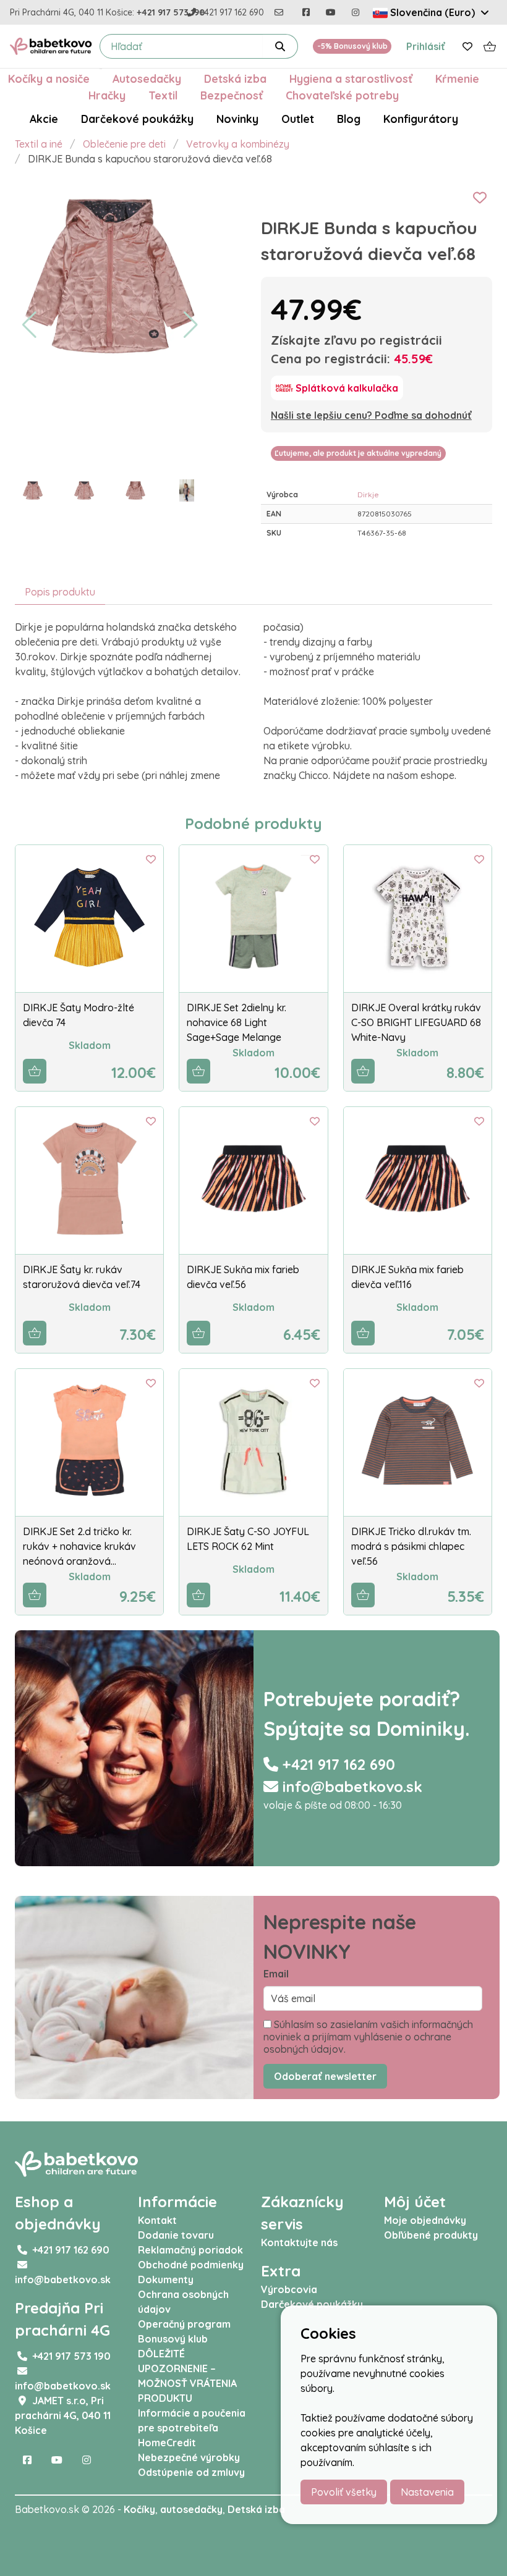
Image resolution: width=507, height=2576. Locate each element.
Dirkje (368, 495)
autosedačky (191, 2509)
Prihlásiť (426, 46)
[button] (29, 325)
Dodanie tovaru (176, 2235)
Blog (349, 119)
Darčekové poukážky (137, 119)
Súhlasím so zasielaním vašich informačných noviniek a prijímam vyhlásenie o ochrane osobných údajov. (368, 2037)
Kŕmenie (457, 78)
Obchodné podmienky (191, 2265)
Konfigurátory (421, 119)
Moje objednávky (425, 2220)
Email (276, 1974)
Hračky (107, 95)
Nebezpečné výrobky (189, 2457)
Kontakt (157, 2220)
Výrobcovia (289, 2289)
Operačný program (184, 2324)
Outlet (298, 119)
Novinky (237, 119)
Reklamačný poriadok (190, 2250)
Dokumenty (166, 2279)
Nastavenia (427, 2492)
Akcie (44, 119)
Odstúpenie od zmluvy (191, 2472)
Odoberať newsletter (325, 2076)
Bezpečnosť (232, 95)
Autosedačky (147, 78)
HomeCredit (167, 2443)
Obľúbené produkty (431, 2235)
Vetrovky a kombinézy (238, 144)
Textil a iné (39, 144)
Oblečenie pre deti (124, 144)
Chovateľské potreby (342, 95)
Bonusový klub (173, 2339)
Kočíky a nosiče (49, 78)
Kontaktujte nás (299, 2242)
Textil (163, 95)
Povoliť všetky (344, 2492)
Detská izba (235, 78)
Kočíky (139, 2509)
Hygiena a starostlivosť (351, 78)
